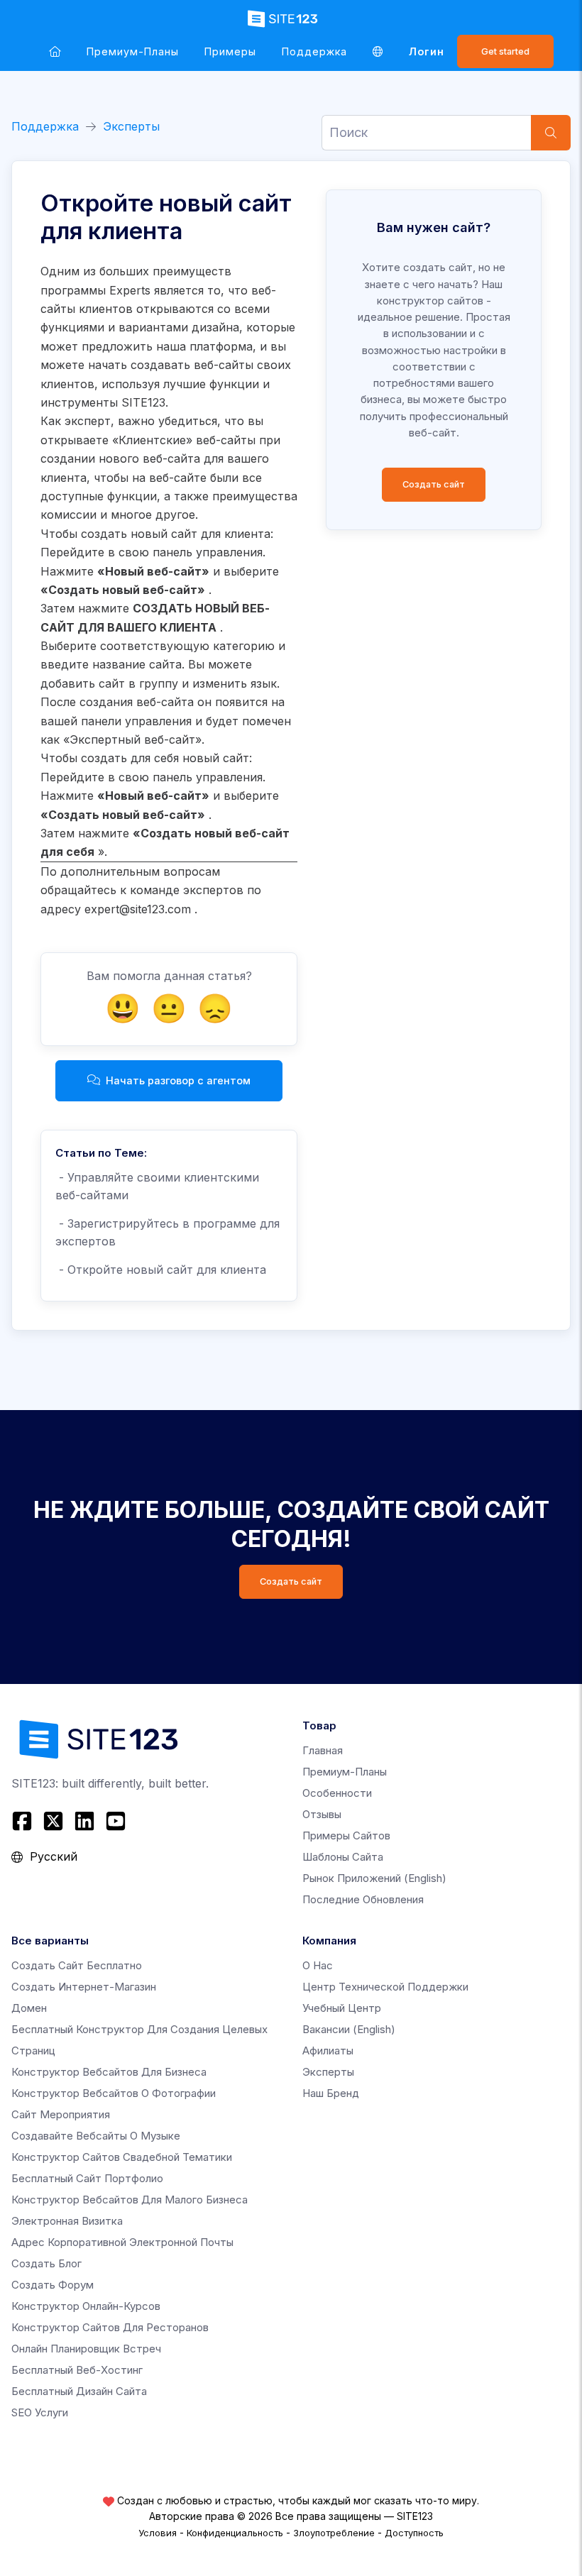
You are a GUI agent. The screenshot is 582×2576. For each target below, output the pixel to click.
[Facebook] (24, 1821)
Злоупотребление (334, 2533)
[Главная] (55, 51)
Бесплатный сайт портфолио (87, 2178)
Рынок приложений (374, 1878)
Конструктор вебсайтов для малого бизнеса (130, 2200)
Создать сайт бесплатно (77, 1965)
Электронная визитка (67, 2221)
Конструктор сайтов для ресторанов (110, 2327)
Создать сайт (434, 484)
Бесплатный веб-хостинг (77, 2370)
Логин (427, 51)
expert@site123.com (138, 909)
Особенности (337, 1793)
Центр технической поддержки (385, 1987)
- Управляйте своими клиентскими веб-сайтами (157, 1187)
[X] (53, 1821)
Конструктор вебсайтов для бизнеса (109, 2072)
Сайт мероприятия (61, 2114)
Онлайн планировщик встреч (86, 2349)
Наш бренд (331, 2093)
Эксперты (131, 126)
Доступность (414, 2533)
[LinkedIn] (84, 1821)
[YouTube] (116, 1821)
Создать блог (46, 2263)
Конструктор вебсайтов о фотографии (114, 2093)
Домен (29, 2008)
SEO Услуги (40, 2412)
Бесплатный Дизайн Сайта (79, 2391)
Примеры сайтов (346, 1835)
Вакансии (349, 2029)
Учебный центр (342, 2008)
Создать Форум (53, 2285)
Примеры (230, 51)
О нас (318, 1965)
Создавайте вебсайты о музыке (96, 2136)
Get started (505, 51)
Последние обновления (363, 1899)
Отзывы (322, 1814)
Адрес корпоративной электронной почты (122, 2242)
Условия (158, 2533)
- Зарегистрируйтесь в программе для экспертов (168, 1233)
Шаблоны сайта (343, 1857)
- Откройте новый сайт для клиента (161, 1270)
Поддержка (314, 51)
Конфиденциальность (235, 2533)
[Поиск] (551, 133)
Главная (323, 1750)
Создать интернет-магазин (84, 1987)
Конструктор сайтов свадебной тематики (122, 2157)
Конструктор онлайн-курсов (86, 2306)
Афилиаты (328, 2051)
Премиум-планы (133, 51)
